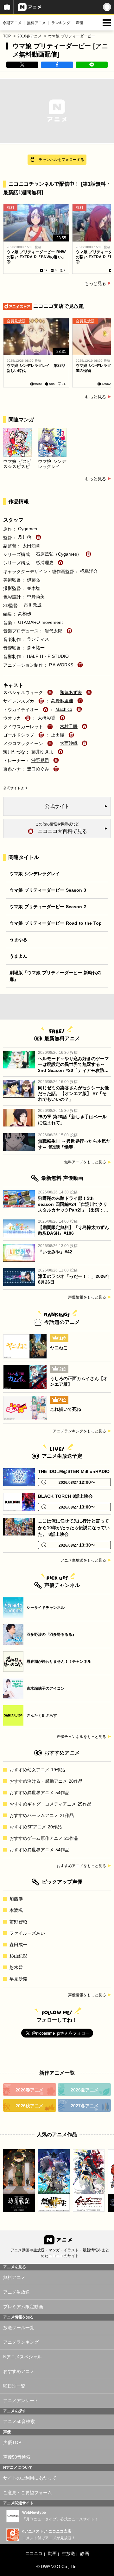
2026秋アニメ (29, 2106)
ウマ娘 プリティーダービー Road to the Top (56, 923)
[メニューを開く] (107, 23)
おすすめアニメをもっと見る (81, 1866)
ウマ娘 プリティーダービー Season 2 (48, 907)
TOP (7, 36)
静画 (84, 2553)
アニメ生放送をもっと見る (83, 1560)
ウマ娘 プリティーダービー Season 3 (48, 890)
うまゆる (18, 940)
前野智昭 (18, 1922)
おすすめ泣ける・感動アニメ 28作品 (46, 1781)
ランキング (61, 23)
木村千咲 (69, 726)
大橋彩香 (47, 718)
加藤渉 (16, 1899)
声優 (79, 23)
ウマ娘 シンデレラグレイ (35, 874)
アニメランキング (21, 2342)
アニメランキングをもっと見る (79, 1431)
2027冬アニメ (85, 2106)
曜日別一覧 (14, 2386)
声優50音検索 (17, 2457)
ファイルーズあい (27, 1933)
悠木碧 (16, 1967)
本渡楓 (16, 1910)
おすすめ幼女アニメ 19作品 (37, 1770)
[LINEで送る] (92, 65)
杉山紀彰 (18, 1956)
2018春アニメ (29, 36)
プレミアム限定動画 (23, 2307)
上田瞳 (58, 735)
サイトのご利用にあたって (30, 2478)
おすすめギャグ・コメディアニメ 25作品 (51, 1804)
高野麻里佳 (62, 701)
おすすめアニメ (19, 2371)
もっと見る (95, 283)
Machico (64, 709)
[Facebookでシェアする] (57, 65)
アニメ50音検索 (19, 2421)
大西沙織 (69, 743)
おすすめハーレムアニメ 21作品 (42, 1815)
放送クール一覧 (19, 2328)
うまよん (18, 956)
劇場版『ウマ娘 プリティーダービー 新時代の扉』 (55, 976)
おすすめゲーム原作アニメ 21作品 (44, 1838)
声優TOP (12, 2442)
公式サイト (12, 788)
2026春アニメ (29, 2090)
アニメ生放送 (16, 2292)
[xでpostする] (22, 65)
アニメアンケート (21, 2401)
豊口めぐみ (38, 769)
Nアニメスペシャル (22, 2357)
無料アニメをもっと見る (85, 1162)
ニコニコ (34, 2553)
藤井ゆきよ (42, 752)
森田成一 (18, 1945)
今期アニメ (12, 23)
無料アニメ (36, 23)
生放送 (68, 2553)
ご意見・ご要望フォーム (28, 2493)
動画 (52, 2553)
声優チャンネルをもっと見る (81, 1737)
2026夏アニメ (85, 2090)
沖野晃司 (40, 760)
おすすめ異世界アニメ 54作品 (39, 1793)
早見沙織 (18, 1979)
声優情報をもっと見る (87, 1297)
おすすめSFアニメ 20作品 (36, 1827)
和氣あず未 (71, 692)
